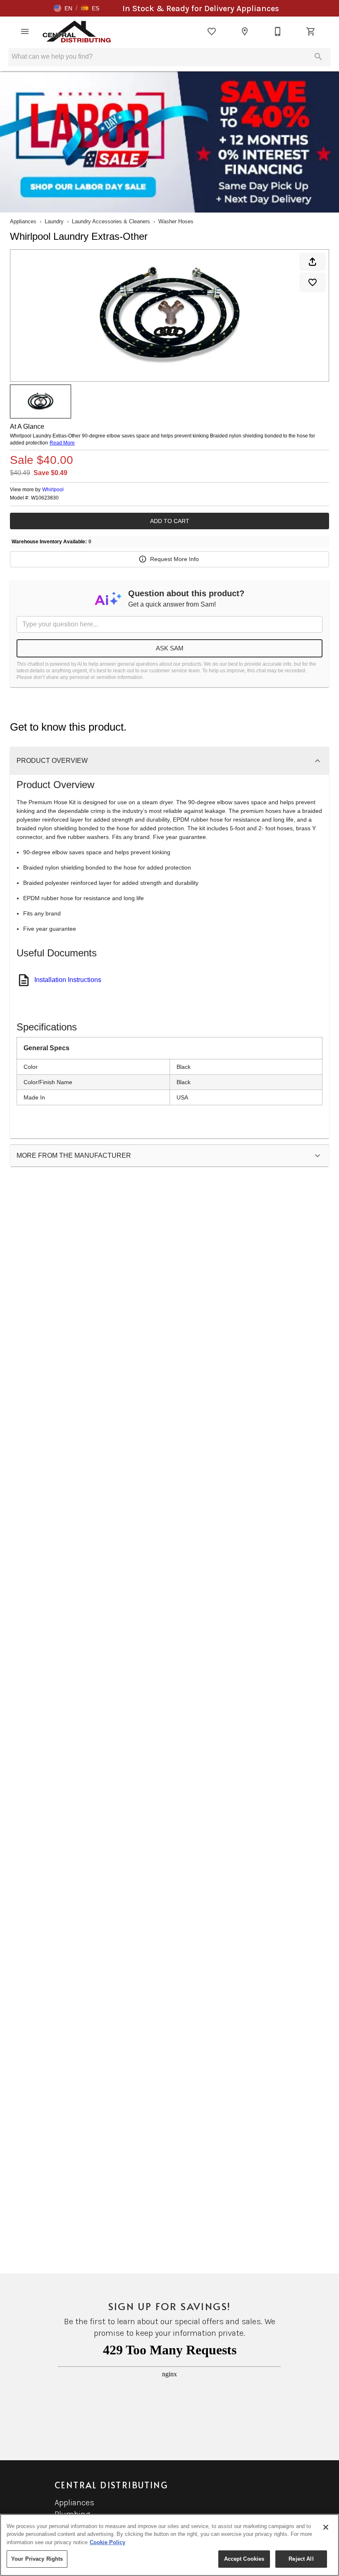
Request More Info (174, 559)
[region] (169, 2545)
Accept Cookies (244, 2559)
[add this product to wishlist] (313, 282)
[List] (212, 31)
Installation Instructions (68, 980)
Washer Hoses (176, 221)
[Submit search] (318, 57)
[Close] (326, 2527)
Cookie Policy (107, 2542)
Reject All (301, 2559)
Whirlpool (53, 490)
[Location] (245, 31)
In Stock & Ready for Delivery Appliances (201, 8)
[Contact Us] (278, 31)
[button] (63, 8)
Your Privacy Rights (37, 2559)
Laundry (54, 221)
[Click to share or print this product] (313, 262)
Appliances (23, 221)
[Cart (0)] (311, 31)
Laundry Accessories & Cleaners (111, 221)
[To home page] (77, 31)
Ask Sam (170, 648)
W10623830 (45, 498)
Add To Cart (170, 521)
